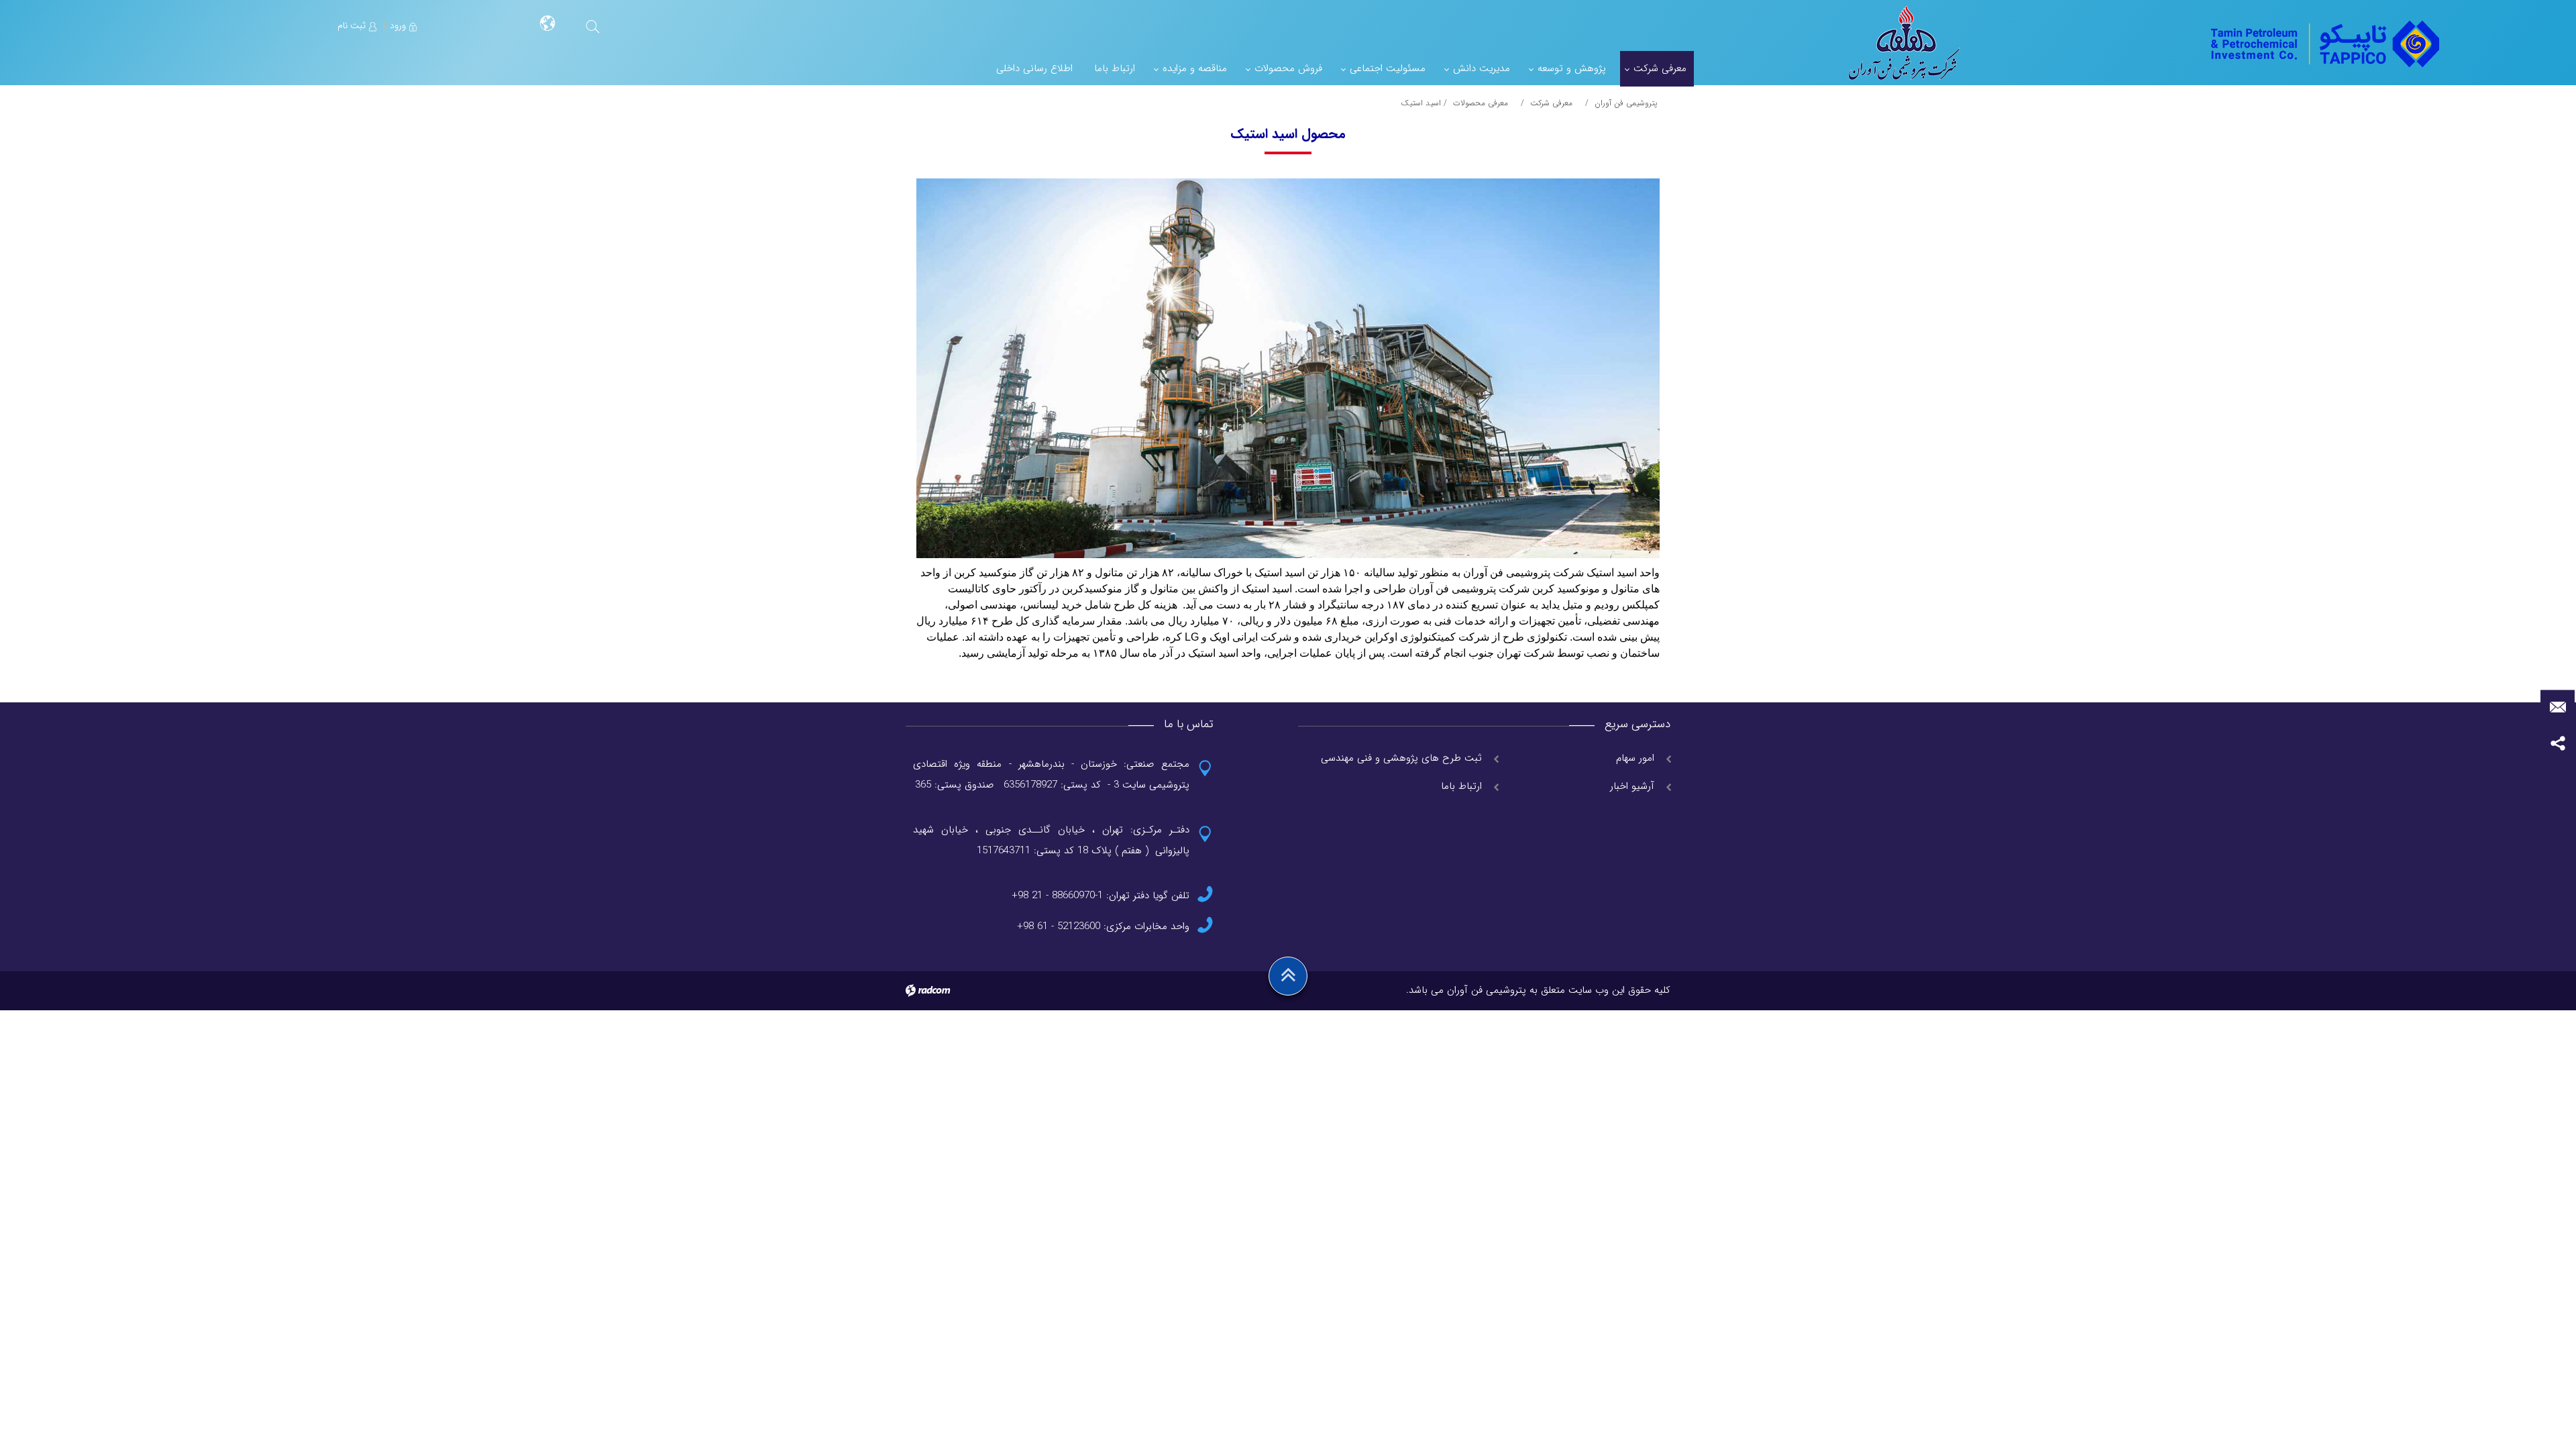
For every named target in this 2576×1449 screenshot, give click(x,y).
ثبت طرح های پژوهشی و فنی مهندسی (1401, 758)
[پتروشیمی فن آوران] (2323, 43)
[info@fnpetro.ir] (2558, 707)
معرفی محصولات (1481, 103)
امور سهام (1635, 758)
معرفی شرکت (1551, 103)
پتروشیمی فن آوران (1626, 103)
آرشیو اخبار (1632, 786)
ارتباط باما (1461, 786)
